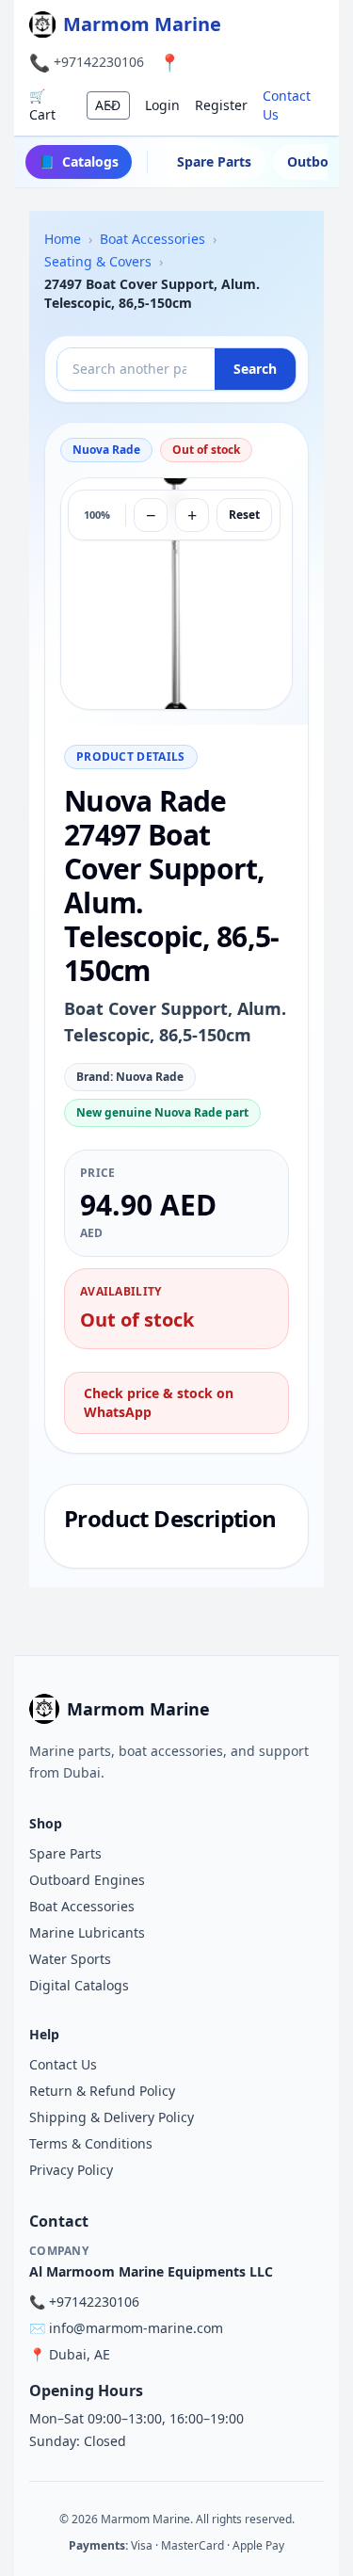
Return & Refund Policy (102, 2091)
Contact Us (287, 105)
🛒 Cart (42, 105)
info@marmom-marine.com (136, 2328)
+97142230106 (99, 62)
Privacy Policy (71, 2170)
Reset (244, 515)
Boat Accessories (82, 1906)
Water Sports (70, 1959)
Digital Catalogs (79, 1985)
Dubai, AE (80, 2354)
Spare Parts (214, 161)
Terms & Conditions (91, 2143)
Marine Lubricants (87, 1932)
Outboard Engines (87, 1880)
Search (255, 369)
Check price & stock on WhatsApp (159, 1402)
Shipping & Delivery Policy (112, 2117)
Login (162, 105)
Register (221, 105)
